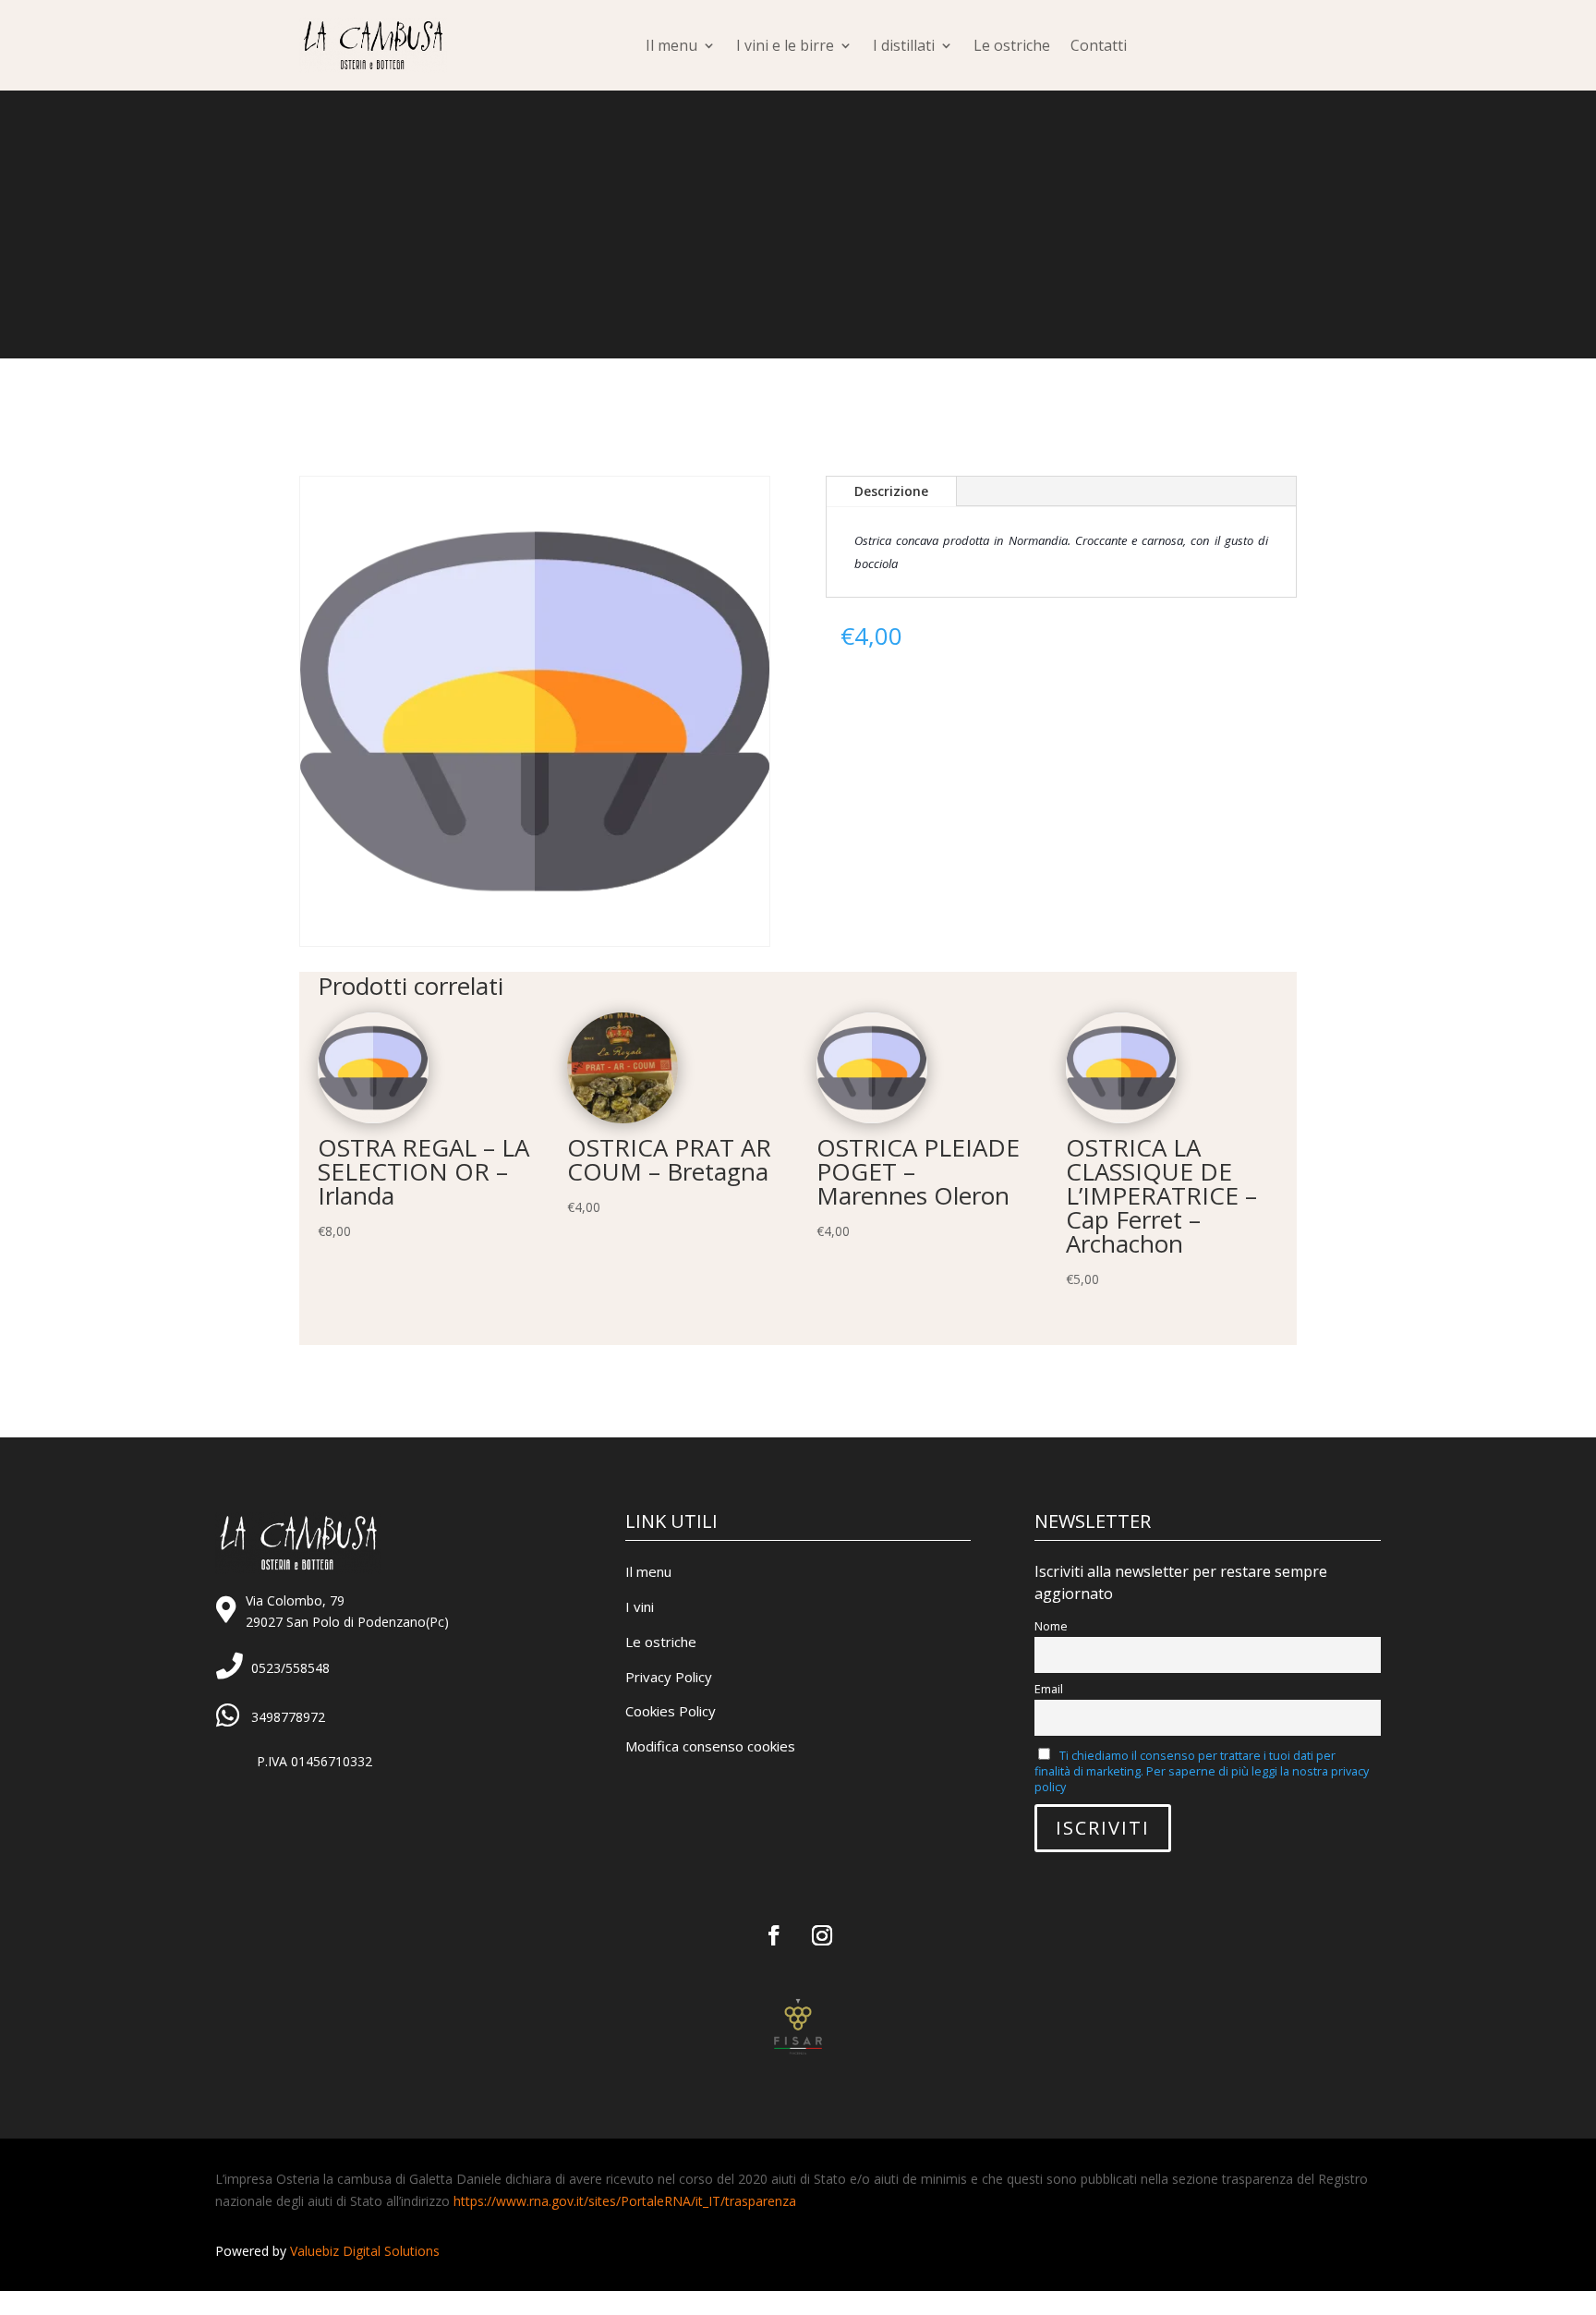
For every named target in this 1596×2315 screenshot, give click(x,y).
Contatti (1099, 45)
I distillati (904, 45)
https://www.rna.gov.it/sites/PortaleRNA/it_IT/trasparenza (625, 2201)
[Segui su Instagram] (822, 1935)
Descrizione (891, 491)
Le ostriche (1012, 45)
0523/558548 (290, 1668)
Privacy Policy (669, 1677)
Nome (1051, 1626)
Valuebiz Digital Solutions (365, 2251)
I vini (640, 1606)
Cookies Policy (671, 1711)
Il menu (671, 45)
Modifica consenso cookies (710, 1746)
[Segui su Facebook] (774, 1935)
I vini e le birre (785, 45)
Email (1049, 1689)
